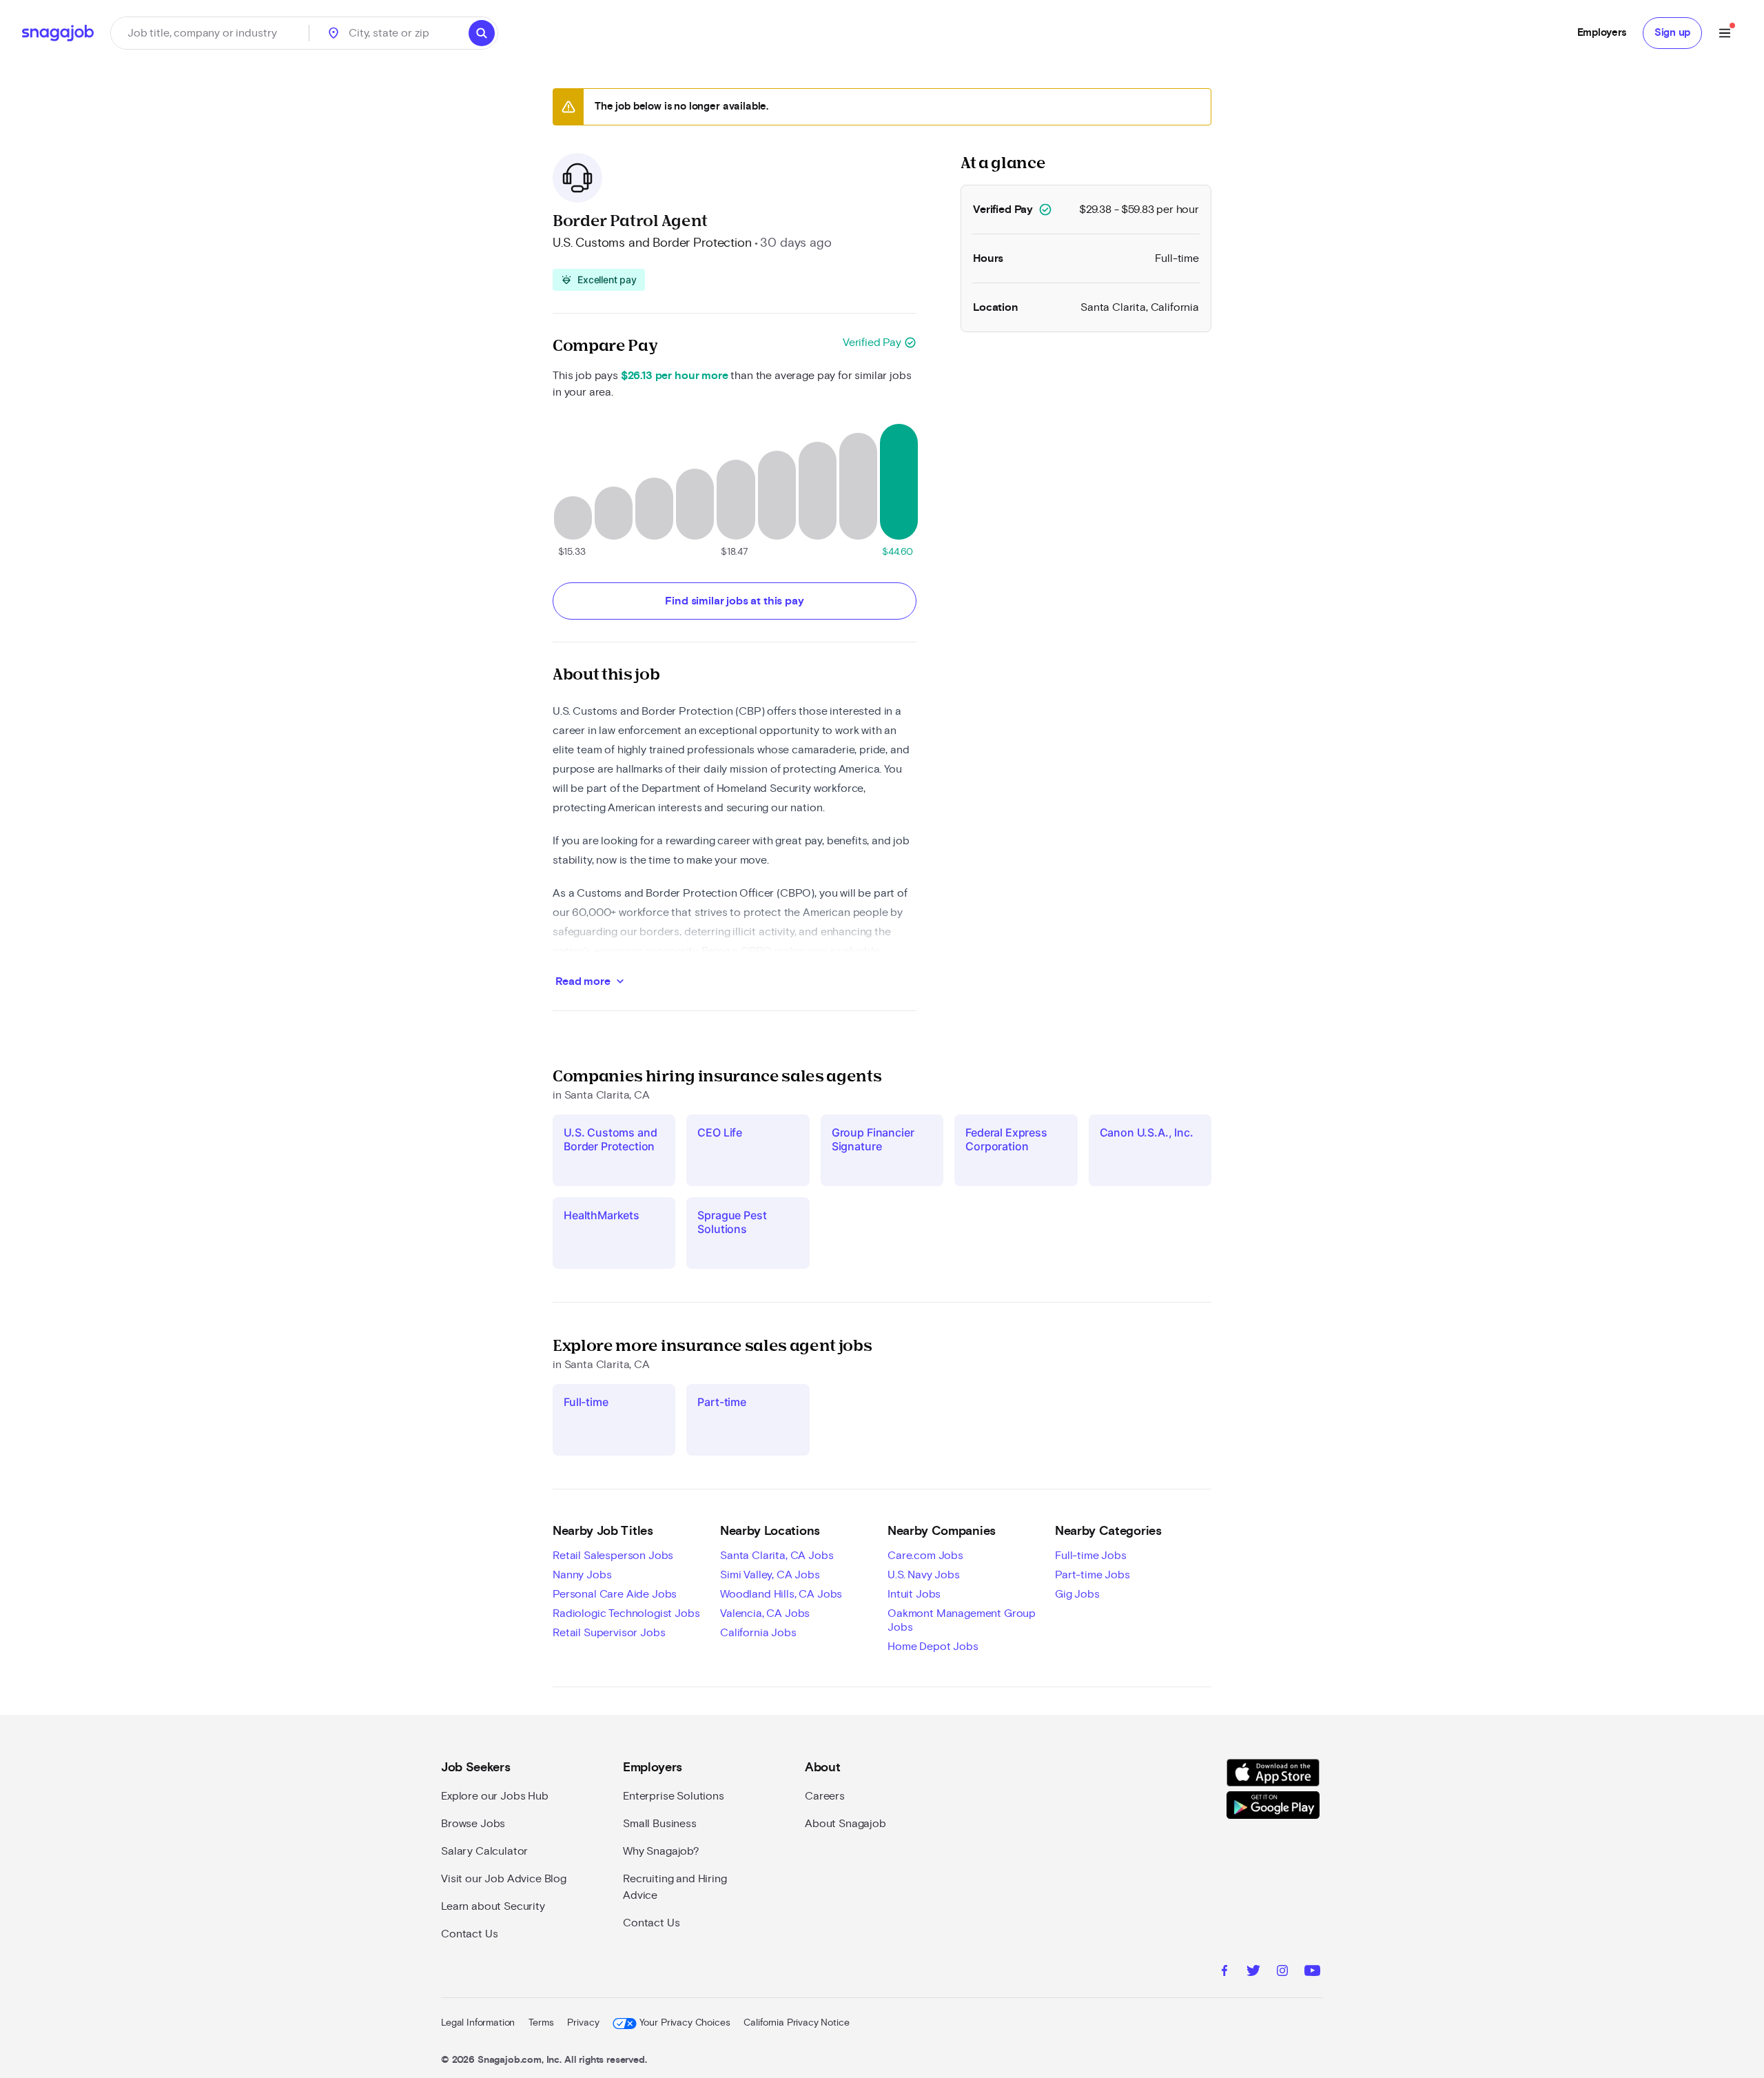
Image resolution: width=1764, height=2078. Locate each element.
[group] (599, 280)
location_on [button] (334, 33)
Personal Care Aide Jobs (615, 1594)
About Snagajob (845, 1824)
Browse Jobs (473, 1824)
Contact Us (469, 1934)
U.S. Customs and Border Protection (652, 243)
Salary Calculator (484, 1851)
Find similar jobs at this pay (734, 601)
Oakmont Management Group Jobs (962, 1620)
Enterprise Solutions (674, 1796)
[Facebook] (1224, 1973)
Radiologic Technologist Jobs (626, 1613)
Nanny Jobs (582, 1575)
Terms (541, 2023)
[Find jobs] (482, 33)
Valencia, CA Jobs (765, 1613)
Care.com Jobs (925, 1556)
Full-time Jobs (1091, 1556)
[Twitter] (1253, 1973)
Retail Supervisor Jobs (609, 1633)
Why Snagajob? (661, 1851)
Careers (825, 1796)
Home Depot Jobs (933, 1647)
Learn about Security (493, 1906)
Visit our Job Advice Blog (504, 1879)
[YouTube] (1312, 1973)
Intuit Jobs (914, 1594)
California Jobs (758, 1633)
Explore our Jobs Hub (495, 1796)
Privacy (583, 2023)
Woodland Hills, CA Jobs (781, 1594)
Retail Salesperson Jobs (613, 1556)
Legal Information (478, 2023)
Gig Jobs (1077, 1594)
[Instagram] (1282, 1973)
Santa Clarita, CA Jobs (777, 1556)
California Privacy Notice (796, 2023)
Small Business (660, 1824)
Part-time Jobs (1093, 1575)
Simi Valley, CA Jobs (770, 1575)
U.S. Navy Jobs (924, 1575)
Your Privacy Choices (685, 2023)
